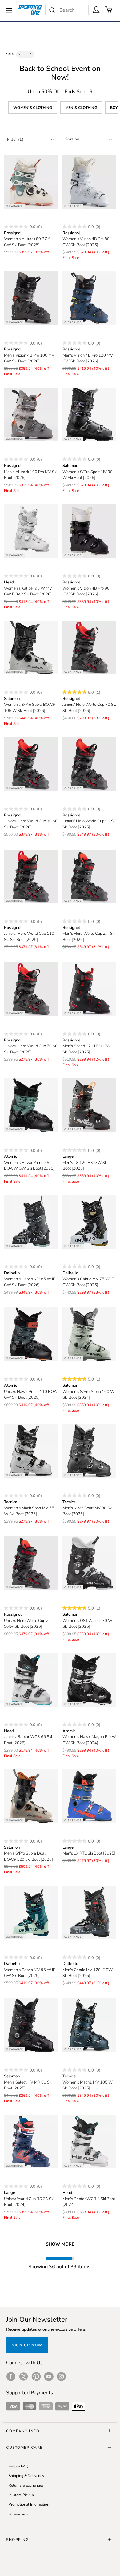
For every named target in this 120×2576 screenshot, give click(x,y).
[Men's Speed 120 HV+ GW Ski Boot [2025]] (89, 989)
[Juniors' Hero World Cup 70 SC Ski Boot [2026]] (89, 648)
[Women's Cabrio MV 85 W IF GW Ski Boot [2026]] (31, 1222)
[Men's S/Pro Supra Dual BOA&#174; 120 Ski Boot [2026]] (31, 1796)
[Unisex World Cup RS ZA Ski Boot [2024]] (31, 2141)
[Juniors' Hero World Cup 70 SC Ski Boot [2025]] (31, 989)
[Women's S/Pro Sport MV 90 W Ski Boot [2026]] (89, 415)
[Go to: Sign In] (96, 10)
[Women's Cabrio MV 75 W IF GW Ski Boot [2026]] (89, 1222)
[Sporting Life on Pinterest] (36, 2376)
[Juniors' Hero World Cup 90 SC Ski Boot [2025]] (89, 764)
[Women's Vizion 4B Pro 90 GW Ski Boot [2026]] (89, 531)
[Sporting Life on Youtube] (49, 2376)
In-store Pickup (21, 2495)
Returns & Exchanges (26, 2485)
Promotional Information (29, 2504)
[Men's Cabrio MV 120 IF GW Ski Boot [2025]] (89, 1912)
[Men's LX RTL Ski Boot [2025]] (89, 1796)
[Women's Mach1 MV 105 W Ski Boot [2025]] (89, 2025)
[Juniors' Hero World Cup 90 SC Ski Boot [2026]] (31, 764)
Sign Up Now (27, 2345)
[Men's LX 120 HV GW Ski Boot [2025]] (89, 1105)
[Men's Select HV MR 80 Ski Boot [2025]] (31, 2025)
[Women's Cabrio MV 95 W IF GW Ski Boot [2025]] (31, 1912)
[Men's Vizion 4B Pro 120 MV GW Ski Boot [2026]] (89, 298)
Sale (10, 54)
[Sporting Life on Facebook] (11, 2376)
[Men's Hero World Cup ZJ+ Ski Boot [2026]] (89, 877)
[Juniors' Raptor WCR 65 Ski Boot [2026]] (31, 1680)
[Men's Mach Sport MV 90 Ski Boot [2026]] (89, 1451)
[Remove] (30, 54)
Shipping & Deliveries (26, 2476)
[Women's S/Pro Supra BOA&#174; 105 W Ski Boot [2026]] (31, 648)
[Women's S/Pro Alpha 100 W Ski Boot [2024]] (89, 1334)
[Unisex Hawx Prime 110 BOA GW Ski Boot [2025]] (31, 1334)
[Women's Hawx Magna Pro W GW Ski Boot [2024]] (89, 1680)
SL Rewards (18, 2514)
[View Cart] (109, 10)
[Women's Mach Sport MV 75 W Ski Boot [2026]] (31, 1451)
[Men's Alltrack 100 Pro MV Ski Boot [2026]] (31, 415)
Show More (60, 2244)
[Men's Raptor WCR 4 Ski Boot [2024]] (89, 2141)
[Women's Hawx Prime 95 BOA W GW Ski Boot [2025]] (31, 1105)
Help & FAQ (18, 2466)
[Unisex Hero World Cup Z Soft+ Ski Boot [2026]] (31, 1563)
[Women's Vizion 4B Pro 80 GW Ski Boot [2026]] (89, 182)
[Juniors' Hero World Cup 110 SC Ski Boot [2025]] (31, 877)
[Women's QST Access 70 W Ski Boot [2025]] (89, 1563)
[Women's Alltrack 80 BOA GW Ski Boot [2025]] (31, 182)
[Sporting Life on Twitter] (24, 2376)
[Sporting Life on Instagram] (61, 2376)
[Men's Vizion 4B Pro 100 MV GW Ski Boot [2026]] (31, 298)
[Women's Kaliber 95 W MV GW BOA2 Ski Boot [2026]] (31, 531)
